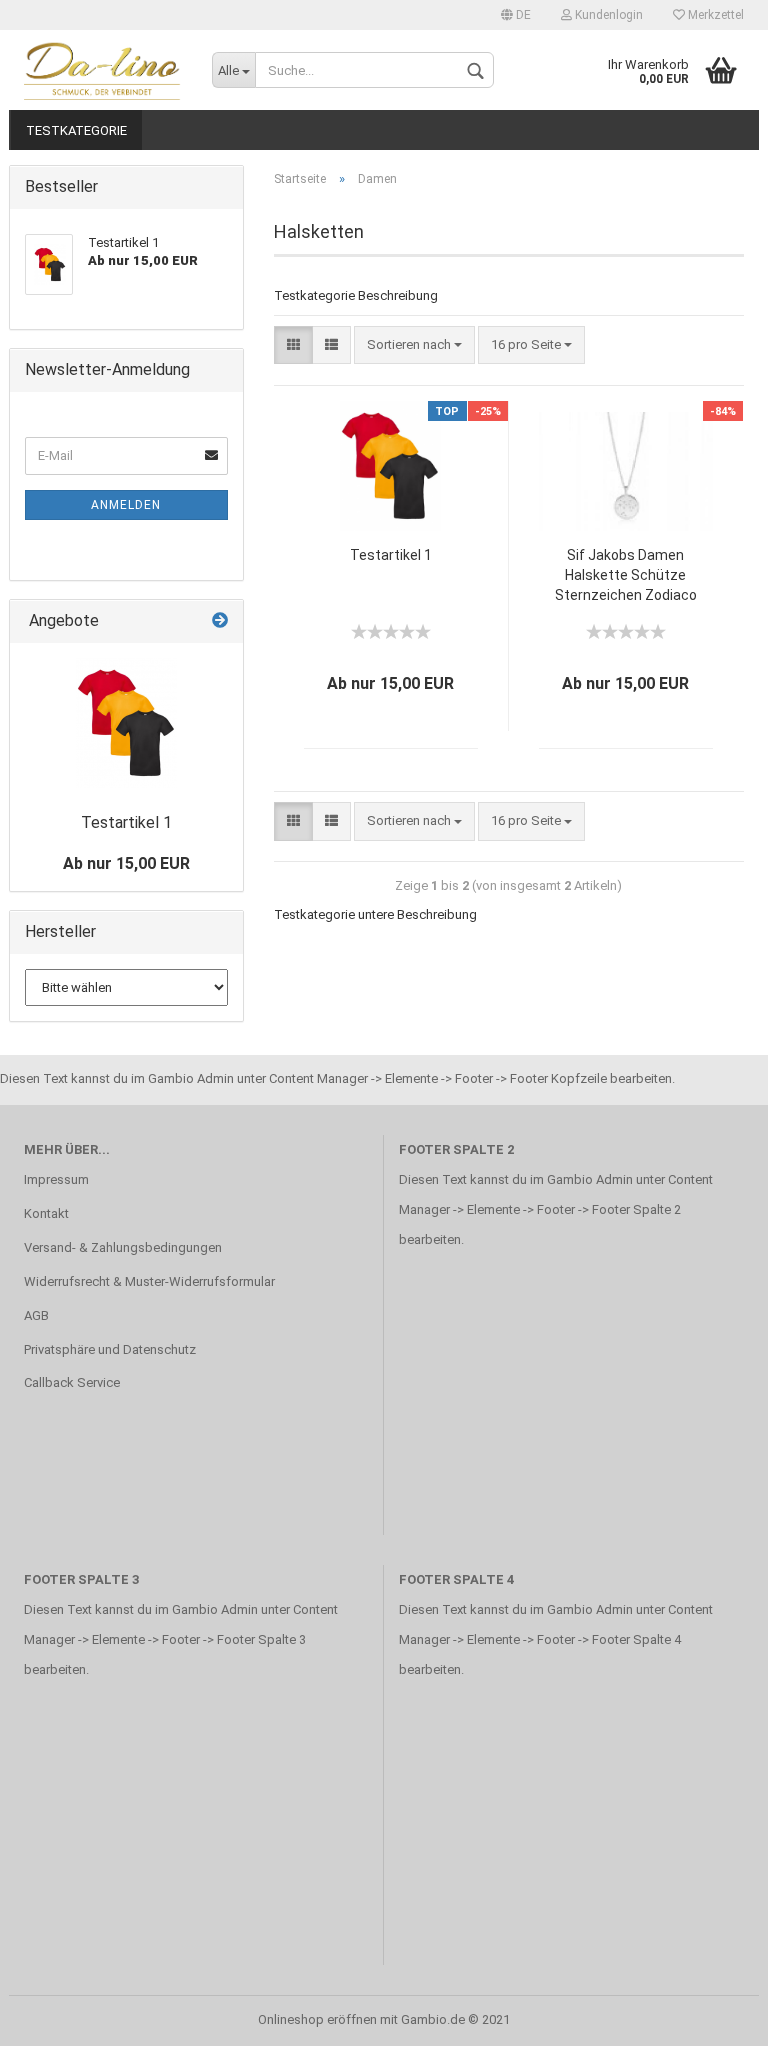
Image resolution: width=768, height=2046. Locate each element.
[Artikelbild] (126, 723)
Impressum (56, 1179)
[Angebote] (220, 621)
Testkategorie (76, 130)
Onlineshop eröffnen (317, 2019)
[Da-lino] (103, 70)
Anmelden (126, 505)
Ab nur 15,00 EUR (126, 863)
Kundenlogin (607, 15)
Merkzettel (714, 15)
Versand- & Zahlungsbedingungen (123, 1247)
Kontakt (46, 1213)
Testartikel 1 (391, 555)
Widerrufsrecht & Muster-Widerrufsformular (149, 1281)
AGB (36, 1315)
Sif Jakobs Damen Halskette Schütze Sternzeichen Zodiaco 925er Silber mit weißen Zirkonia (626, 576)
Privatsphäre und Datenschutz (110, 1349)
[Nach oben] (713, 2016)
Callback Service (72, 1382)
